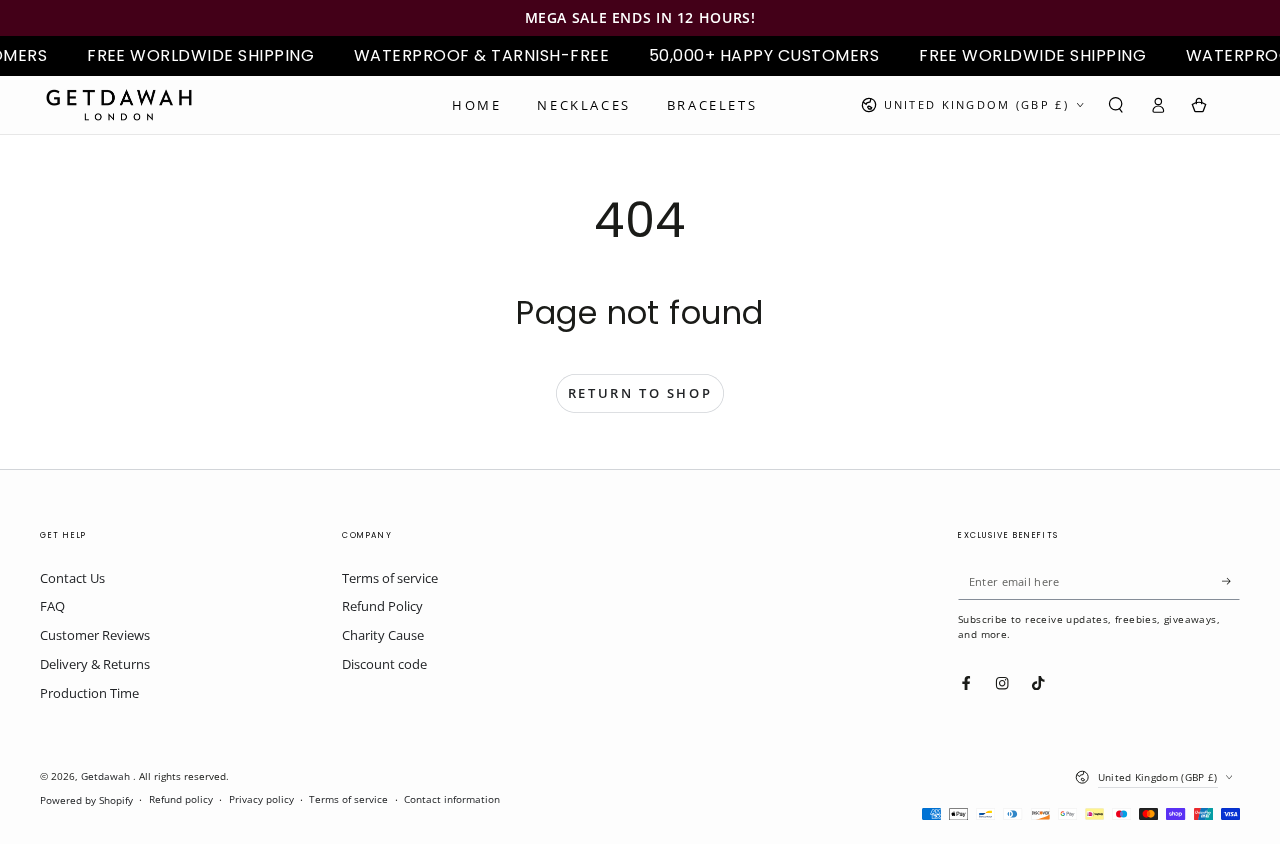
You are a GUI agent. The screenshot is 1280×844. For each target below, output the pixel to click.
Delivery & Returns (95, 664)
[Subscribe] (1231, 581)
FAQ (52, 606)
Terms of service (390, 578)
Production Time (89, 693)
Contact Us (72, 578)
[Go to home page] (119, 105)
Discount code (384, 664)
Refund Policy (382, 606)
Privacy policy (261, 799)
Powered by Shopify (86, 800)
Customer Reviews (95, 635)
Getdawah (107, 776)
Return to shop (640, 393)
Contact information (452, 799)
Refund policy (181, 799)
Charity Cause (383, 635)
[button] (1116, 104)
